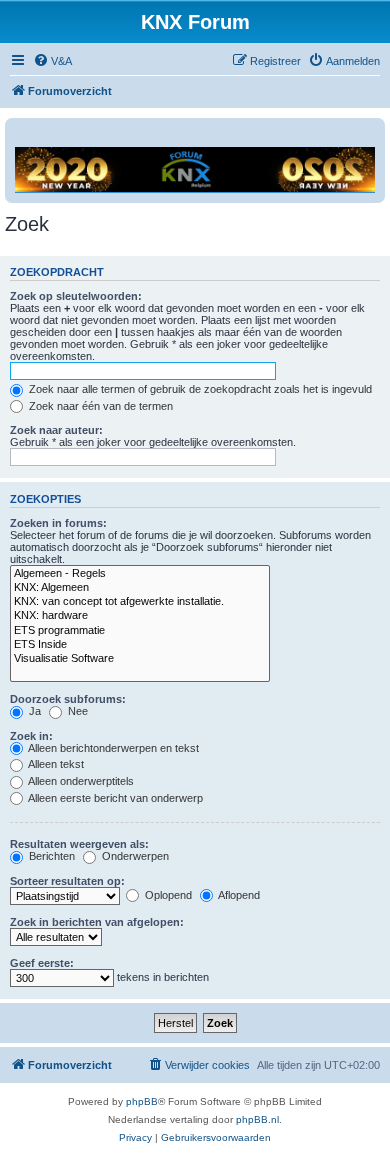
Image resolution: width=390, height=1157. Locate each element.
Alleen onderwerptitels (80, 781)
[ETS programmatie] (140, 631)
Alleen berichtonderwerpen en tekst (112, 748)
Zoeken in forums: (58, 523)
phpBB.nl (257, 1119)
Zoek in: (31, 736)
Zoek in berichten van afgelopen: (97, 922)
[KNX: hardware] (140, 616)
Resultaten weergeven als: (79, 844)
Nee (76, 711)
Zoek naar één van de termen (99, 406)
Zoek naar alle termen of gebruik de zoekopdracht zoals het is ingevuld (199, 389)
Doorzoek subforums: (68, 699)
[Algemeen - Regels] (140, 574)
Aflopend (238, 895)
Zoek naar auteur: (56, 430)
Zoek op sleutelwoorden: (76, 296)
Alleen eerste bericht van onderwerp (114, 798)
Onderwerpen (134, 856)
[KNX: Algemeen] (140, 588)
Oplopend (167, 895)
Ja (33, 711)
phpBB (142, 1101)
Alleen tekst (55, 764)
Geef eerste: (42, 963)
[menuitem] (52, 61)
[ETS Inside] (140, 645)
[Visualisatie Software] (140, 659)
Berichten (50, 856)
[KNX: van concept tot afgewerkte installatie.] (140, 602)
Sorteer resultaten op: (67, 881)
